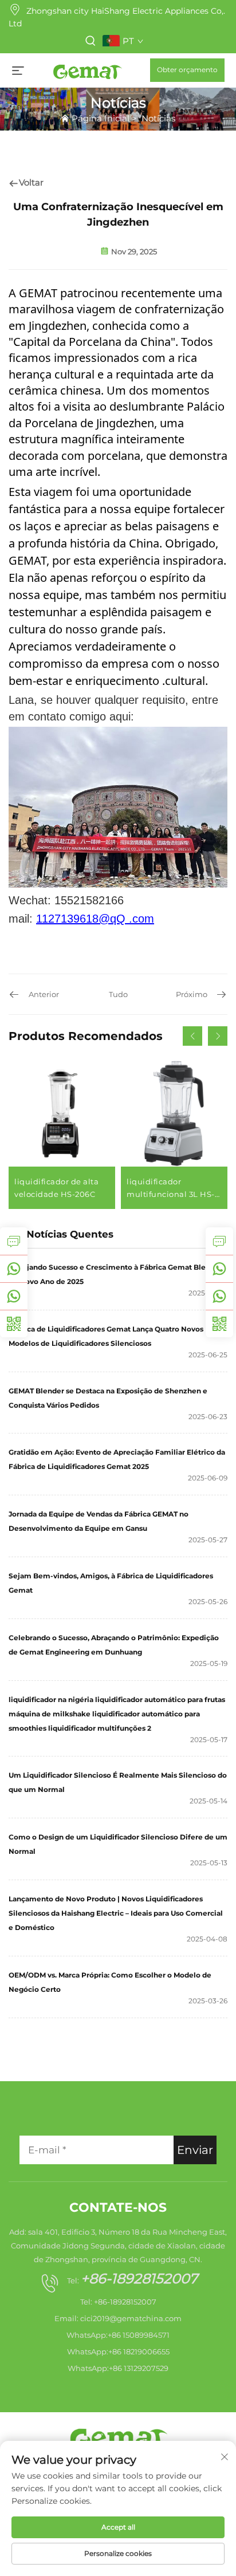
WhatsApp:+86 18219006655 (118, 2352)
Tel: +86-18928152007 (118, 2302)
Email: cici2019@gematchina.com (118, 2318)
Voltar (31, 182)
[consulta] (219, 1241)
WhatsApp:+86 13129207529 (118, 2368)
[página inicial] (87, 70)
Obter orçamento (187, 70)
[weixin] (219, 1324)
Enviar (195, 2150)
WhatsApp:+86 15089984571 (118, 2335)
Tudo (118, 994)
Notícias (158, 118)
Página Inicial (101, 118)
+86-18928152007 (139, 2278)
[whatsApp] (219, 1269)
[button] (192, 1036)
